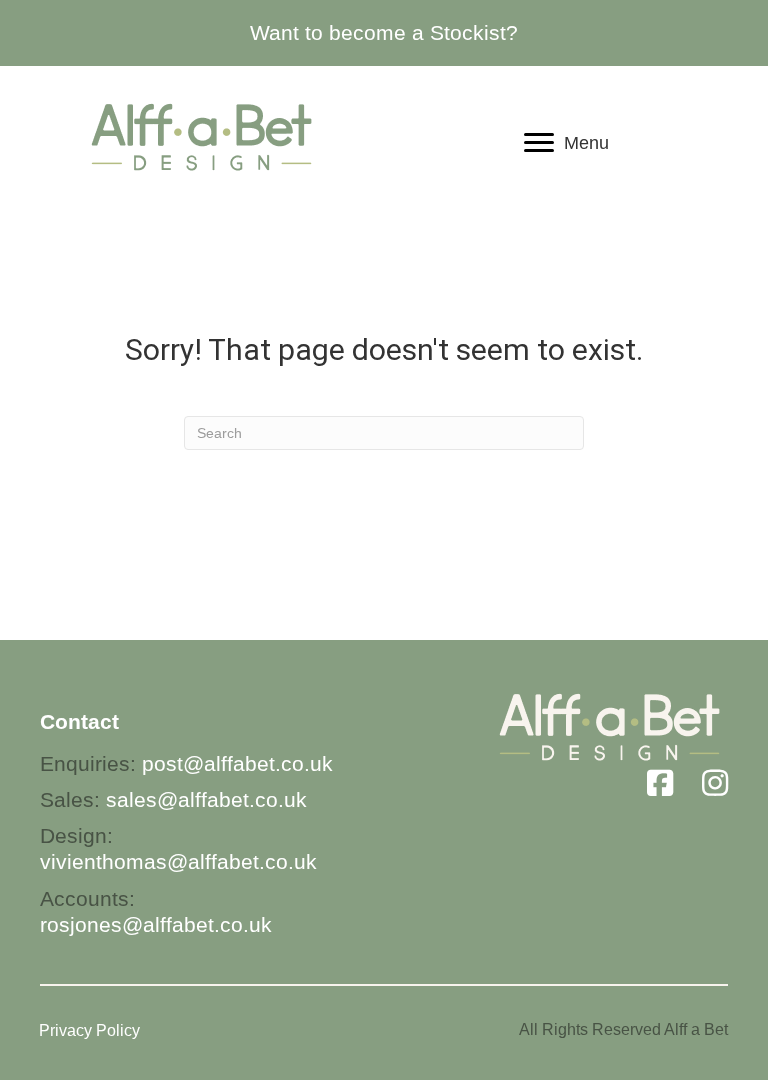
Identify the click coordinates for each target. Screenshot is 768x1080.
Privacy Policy (89, 1030)
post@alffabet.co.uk (237, 763)
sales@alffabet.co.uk (206, 799)
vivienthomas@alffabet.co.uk (178, 861)
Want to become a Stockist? (384, 32)
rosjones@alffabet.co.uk (156, 924)
